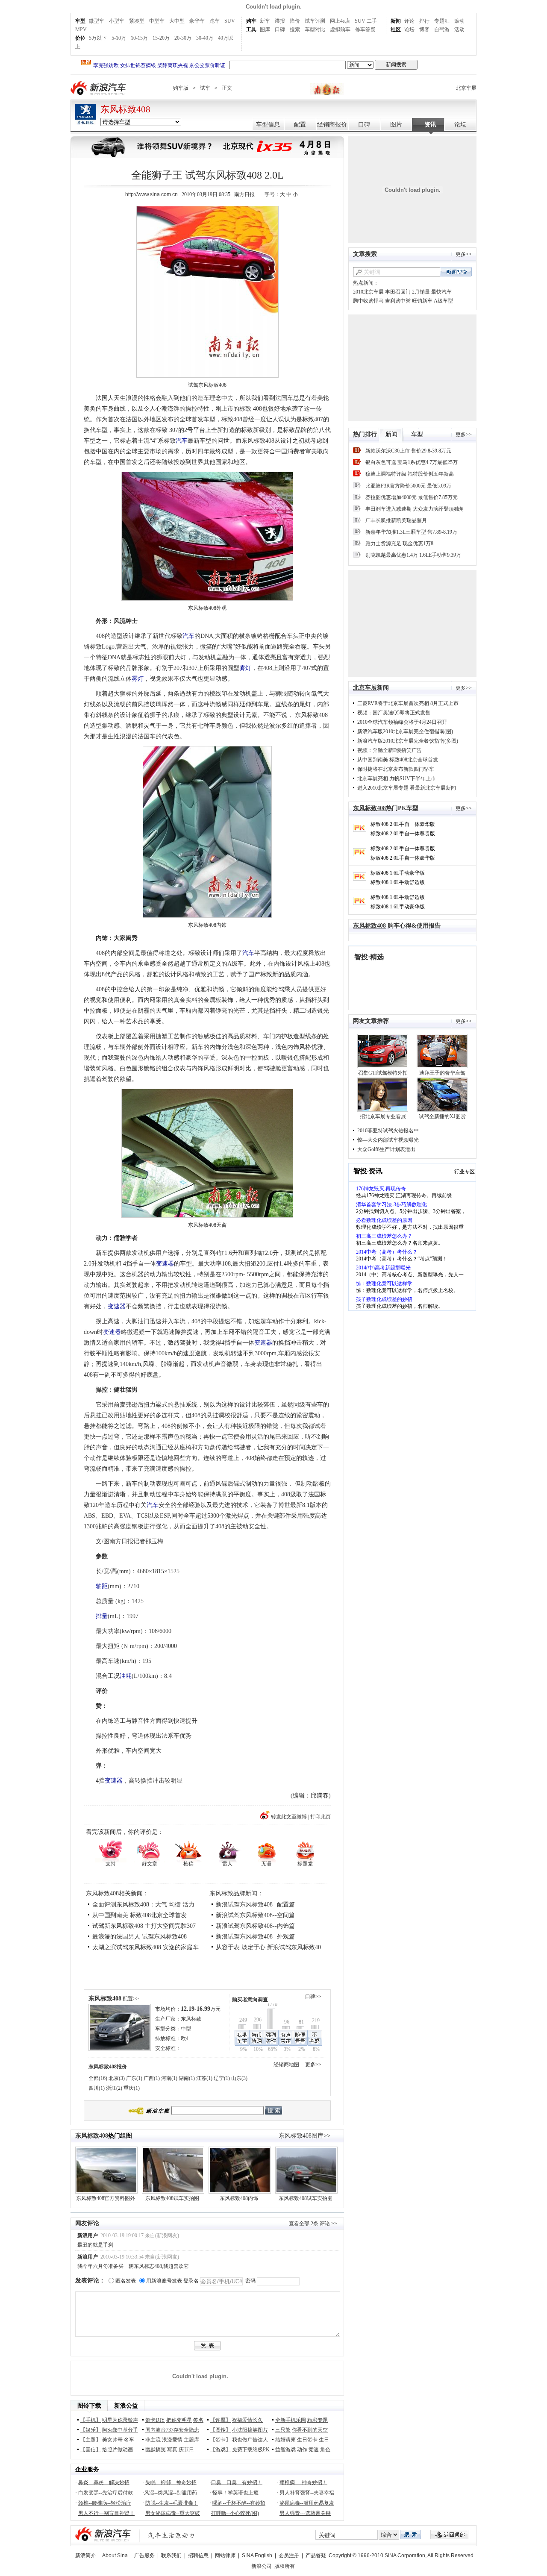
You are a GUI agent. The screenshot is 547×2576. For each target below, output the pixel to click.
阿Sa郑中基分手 (120, 2430)
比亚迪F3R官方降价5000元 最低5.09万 (408, 486)
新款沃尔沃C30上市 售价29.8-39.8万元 (408, 451)
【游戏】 (221, 2450)
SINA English (257, 2555)
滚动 (459, 21)
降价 (295, 21)
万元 (201, 2009)
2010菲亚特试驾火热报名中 (388, 1131)
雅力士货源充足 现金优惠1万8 (399, 543)
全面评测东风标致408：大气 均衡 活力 (143, 1905)
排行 (424, 21)
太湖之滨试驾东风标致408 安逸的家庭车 (146, 1947)
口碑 (280, 29)
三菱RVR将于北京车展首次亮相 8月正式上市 (408, 703)
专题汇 (442, 21)
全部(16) (98, 2078)
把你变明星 (179, 2420)
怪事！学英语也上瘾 (235, 2493)
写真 (172, 2450)
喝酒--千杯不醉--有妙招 (239, 2503)
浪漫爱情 (172, 2440)
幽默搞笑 (156, 2450)
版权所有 (285, 2566)
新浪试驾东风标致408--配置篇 (255, 1905)
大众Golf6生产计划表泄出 (386, 1149)
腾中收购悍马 (368, 301)
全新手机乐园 (291, 2420)
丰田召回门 (398, 292)
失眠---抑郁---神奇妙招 (171, 2482)
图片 (396, 125)
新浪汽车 (99, 88)
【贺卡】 (221, 2440)
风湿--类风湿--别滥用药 (171, 2493)
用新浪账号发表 (164, 2281)
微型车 (97, 21)
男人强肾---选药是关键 (305, 2513)
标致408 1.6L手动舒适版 (398, 882)
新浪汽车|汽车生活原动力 (171, 2535)
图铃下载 (89, 2406)
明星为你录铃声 (120, 2420)
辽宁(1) (222, 2078)
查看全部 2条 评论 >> (313, 2224)
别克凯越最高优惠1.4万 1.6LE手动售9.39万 (413, 555)
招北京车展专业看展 (383, 1116)
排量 (102, 1616)
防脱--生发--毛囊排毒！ (172, 2503)
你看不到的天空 (310, 2430)
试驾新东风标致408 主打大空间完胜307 (144, 1926)
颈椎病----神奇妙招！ (303, 2482)
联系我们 (171, 2555)
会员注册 (289, 2555)
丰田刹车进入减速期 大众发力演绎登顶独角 (415, 509)
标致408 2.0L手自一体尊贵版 (403, 834)
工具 (251, 29)
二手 (372, 21)
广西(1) (152, 2078)
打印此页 (321, 1817)
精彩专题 (318, 2420)
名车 (129, 2440)
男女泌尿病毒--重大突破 (173, 2513)
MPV (81, 29)
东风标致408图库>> (304, 2136)
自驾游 (442, 29)
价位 (80, 38)
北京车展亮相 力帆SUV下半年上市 (397, 778)
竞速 (314, 2450)
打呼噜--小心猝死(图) (235, 2513)
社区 (396, 29)
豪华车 (197, 21)
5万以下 (98, 38)
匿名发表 (126, 2281)
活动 (459, 29)
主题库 (191, 2440)
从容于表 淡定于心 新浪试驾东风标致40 (268, 1947)
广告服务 (144, 2555)
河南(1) (169, 2078)
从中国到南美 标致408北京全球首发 (140, 1915)
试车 (205, 88)
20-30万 (183, 38)
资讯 (430, 125)
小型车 (117, 21)
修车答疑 (365, 29)
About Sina (115, 2555)
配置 (300, 125)
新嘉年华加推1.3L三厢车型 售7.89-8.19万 (411, 532)
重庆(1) (132, 2088)
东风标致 (221, 1893)
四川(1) (97, 2088)
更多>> (313, 2065)
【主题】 (91, 2440)
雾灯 (245, 668)
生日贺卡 (307, 2440)
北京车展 (466, 88)
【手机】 (91, 2420)
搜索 (295, 29)
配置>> (131, 1999)
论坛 (409, 29)
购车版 (181, 88)
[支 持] (110, 1850)
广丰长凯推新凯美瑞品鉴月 (396, 520)
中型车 (157, 21)
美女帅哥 (112, 2440)
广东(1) (134, 2078)
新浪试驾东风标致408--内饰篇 (255, 1926)
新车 (265, 21)
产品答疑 (316, 2555)
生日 (324, 2440)
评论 (409, 21)
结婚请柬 (285, 2440)
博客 (424, 29)
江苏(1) (204, 2078)
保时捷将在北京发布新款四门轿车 (396, 769)
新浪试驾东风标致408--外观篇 (255, 1937)
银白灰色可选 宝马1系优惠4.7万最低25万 (412, 462)
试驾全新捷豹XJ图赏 (442, 1116)
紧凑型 (137, 21)
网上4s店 (340, 21)
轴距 (102, 1586)
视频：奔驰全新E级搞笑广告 (390, 750)
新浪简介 (85, 2555)
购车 (251, 21)
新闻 (396, 21)
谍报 (280, 21)
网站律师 (225, 2555)
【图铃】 (221, 2430)
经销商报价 (332, 125)
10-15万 (139, 38)
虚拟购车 (340, 29)
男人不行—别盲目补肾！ (106, 2513)
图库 (265, 29)
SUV (230, 21)
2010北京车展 (368, 292)
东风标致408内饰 (239, 2198)
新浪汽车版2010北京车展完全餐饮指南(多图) (408, 741)
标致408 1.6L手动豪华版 (398, 873)
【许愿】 (221, 2420)
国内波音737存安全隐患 (172, 2430)
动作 (302, 2450)
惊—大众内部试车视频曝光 (388, 1140)
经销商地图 (286, 2065)
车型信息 (268, 125)
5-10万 (119, 38)
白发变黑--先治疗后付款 (106, 2493)
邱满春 (320, 1796)
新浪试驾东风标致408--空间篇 (255, 1915)
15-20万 (161, 38)
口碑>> (313, 1997)
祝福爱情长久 (247, 2420)
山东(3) (239, 2078)
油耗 (126, 1676)
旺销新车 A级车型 (432, 301)
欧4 (185, 2038)
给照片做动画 (118, 2450)
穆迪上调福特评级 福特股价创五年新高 (410, 474)
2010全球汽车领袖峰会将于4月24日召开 (402, 722)
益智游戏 (285, 2450)
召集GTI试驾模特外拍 (383, 1073)
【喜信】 (91, 2450)
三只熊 (283, 2430)
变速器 (165, 1264)
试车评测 (315, 21)
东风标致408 (125, 109)
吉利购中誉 (398, 301)
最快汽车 (441, 292)
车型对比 (315, 29)
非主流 (153, 2440)
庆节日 (186, 2450)
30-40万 (205, 38)
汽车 (182, 441)
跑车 (215, 21)
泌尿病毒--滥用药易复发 (307, 2503)
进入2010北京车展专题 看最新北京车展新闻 (407, 788)
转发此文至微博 (289, 1817)
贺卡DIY (155, 2420)
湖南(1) (187, 2078)
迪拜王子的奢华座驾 (442, 1073)
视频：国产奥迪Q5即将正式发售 (394, 713)
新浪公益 (126, 2406)
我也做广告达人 (250, 2440)
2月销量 (421, 292)
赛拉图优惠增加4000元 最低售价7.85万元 (412, 497)
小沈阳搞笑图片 (250, 2430)
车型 (80, 21)
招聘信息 (198, 2555)
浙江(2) (114, 2088)
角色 (325, 2450)
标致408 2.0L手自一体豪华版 (403, 824)
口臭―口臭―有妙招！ (237, 2482)
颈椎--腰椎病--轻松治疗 (105, 2503)
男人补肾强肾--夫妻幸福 (307, 2493)
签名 (198, 2420)
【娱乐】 (91, 2430)
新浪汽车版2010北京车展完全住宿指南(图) (405, 731)
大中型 (177, 21)
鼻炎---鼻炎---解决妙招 (104, 2482)
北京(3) (117, 2078)
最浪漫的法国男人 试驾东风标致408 (140, 1937)
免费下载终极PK (251, 2450)
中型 (186, 2029)
